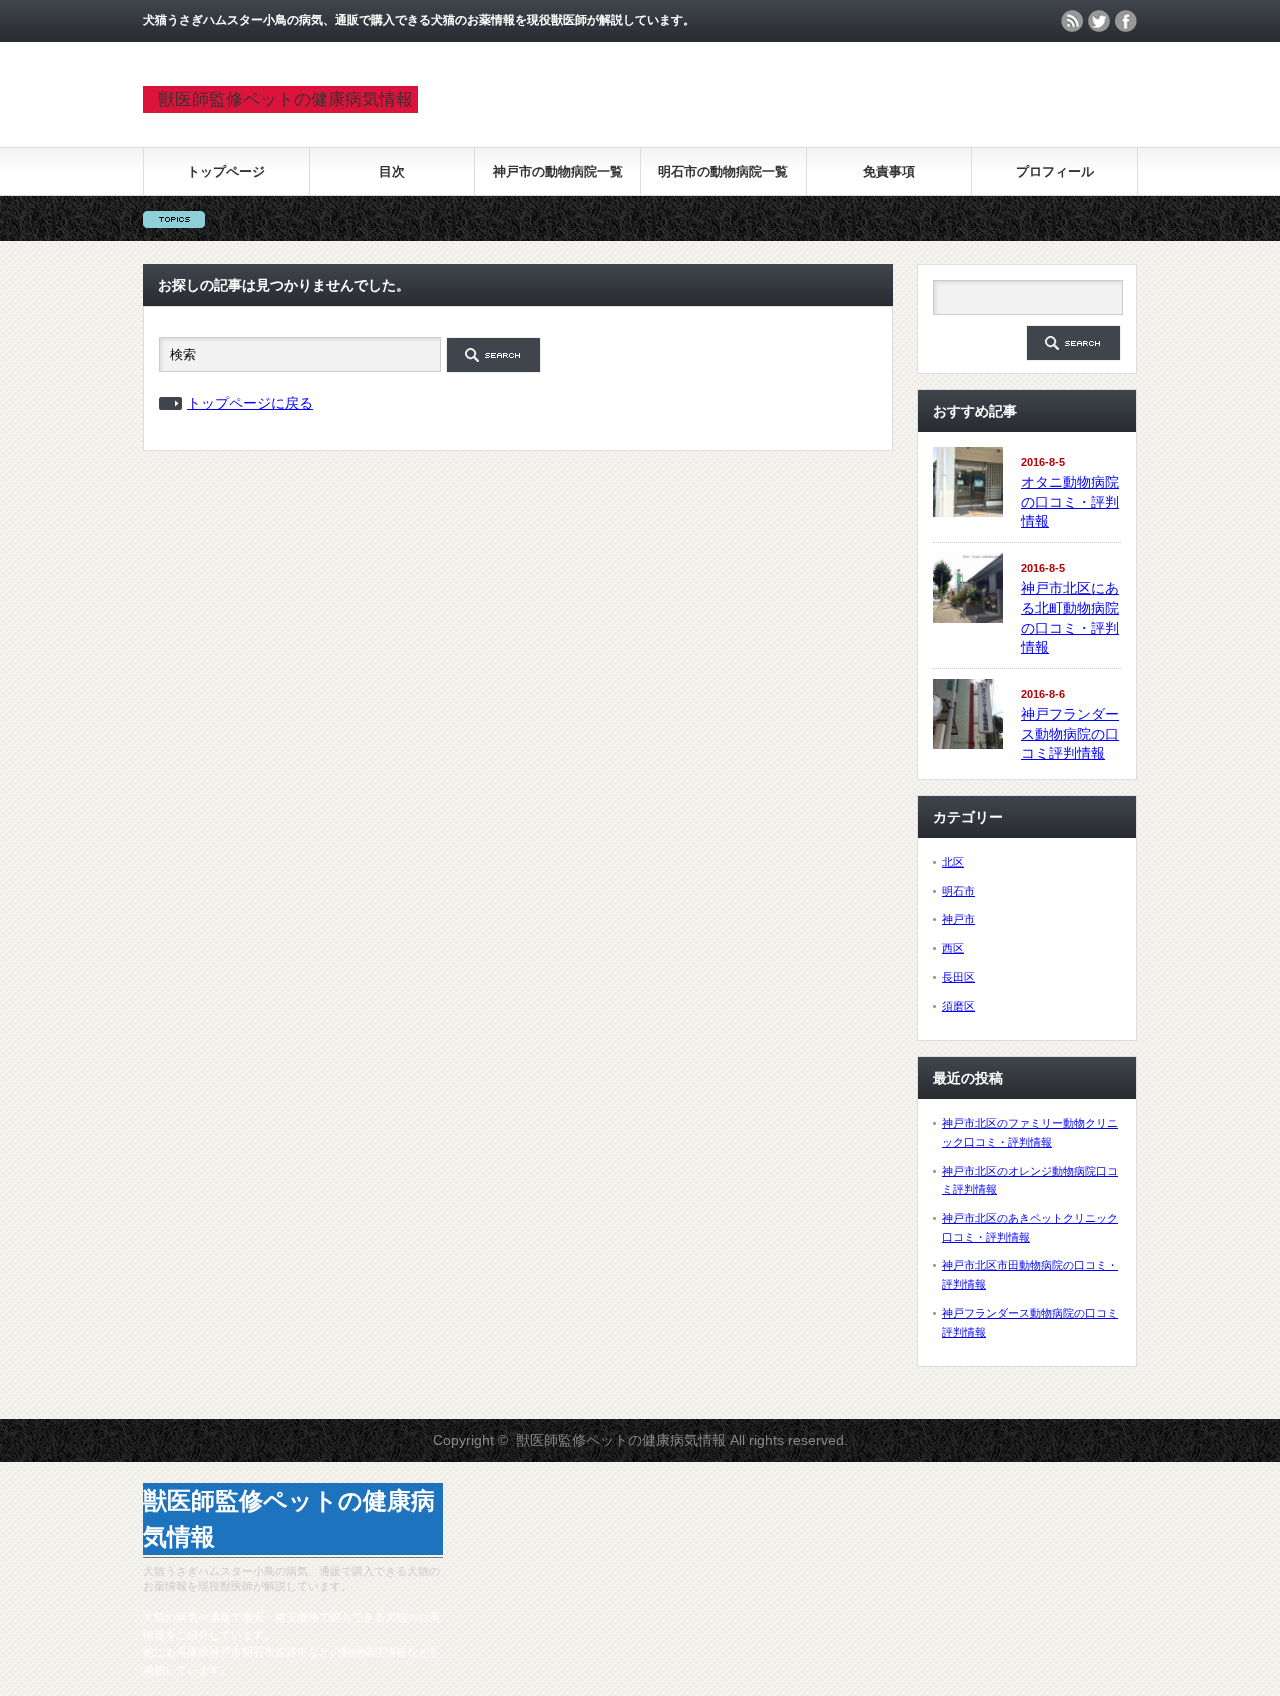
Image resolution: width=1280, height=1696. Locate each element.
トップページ (226, 171)
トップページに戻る (250, 403)
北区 (953, 862)
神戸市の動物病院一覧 (558, 171)
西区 (953, 948)
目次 (392, 171)
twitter (1099, 21)
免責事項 (889, 171)
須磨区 (958, 1006)
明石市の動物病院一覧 (723, 171)
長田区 (958, 977)
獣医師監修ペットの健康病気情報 (285, 99)
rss (1072, 21)
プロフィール (1055, 171)
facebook (1126, 21)
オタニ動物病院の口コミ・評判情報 (1070, 501)
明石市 (958, 891)
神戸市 (958, 919)
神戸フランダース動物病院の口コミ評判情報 (1070, 733)
